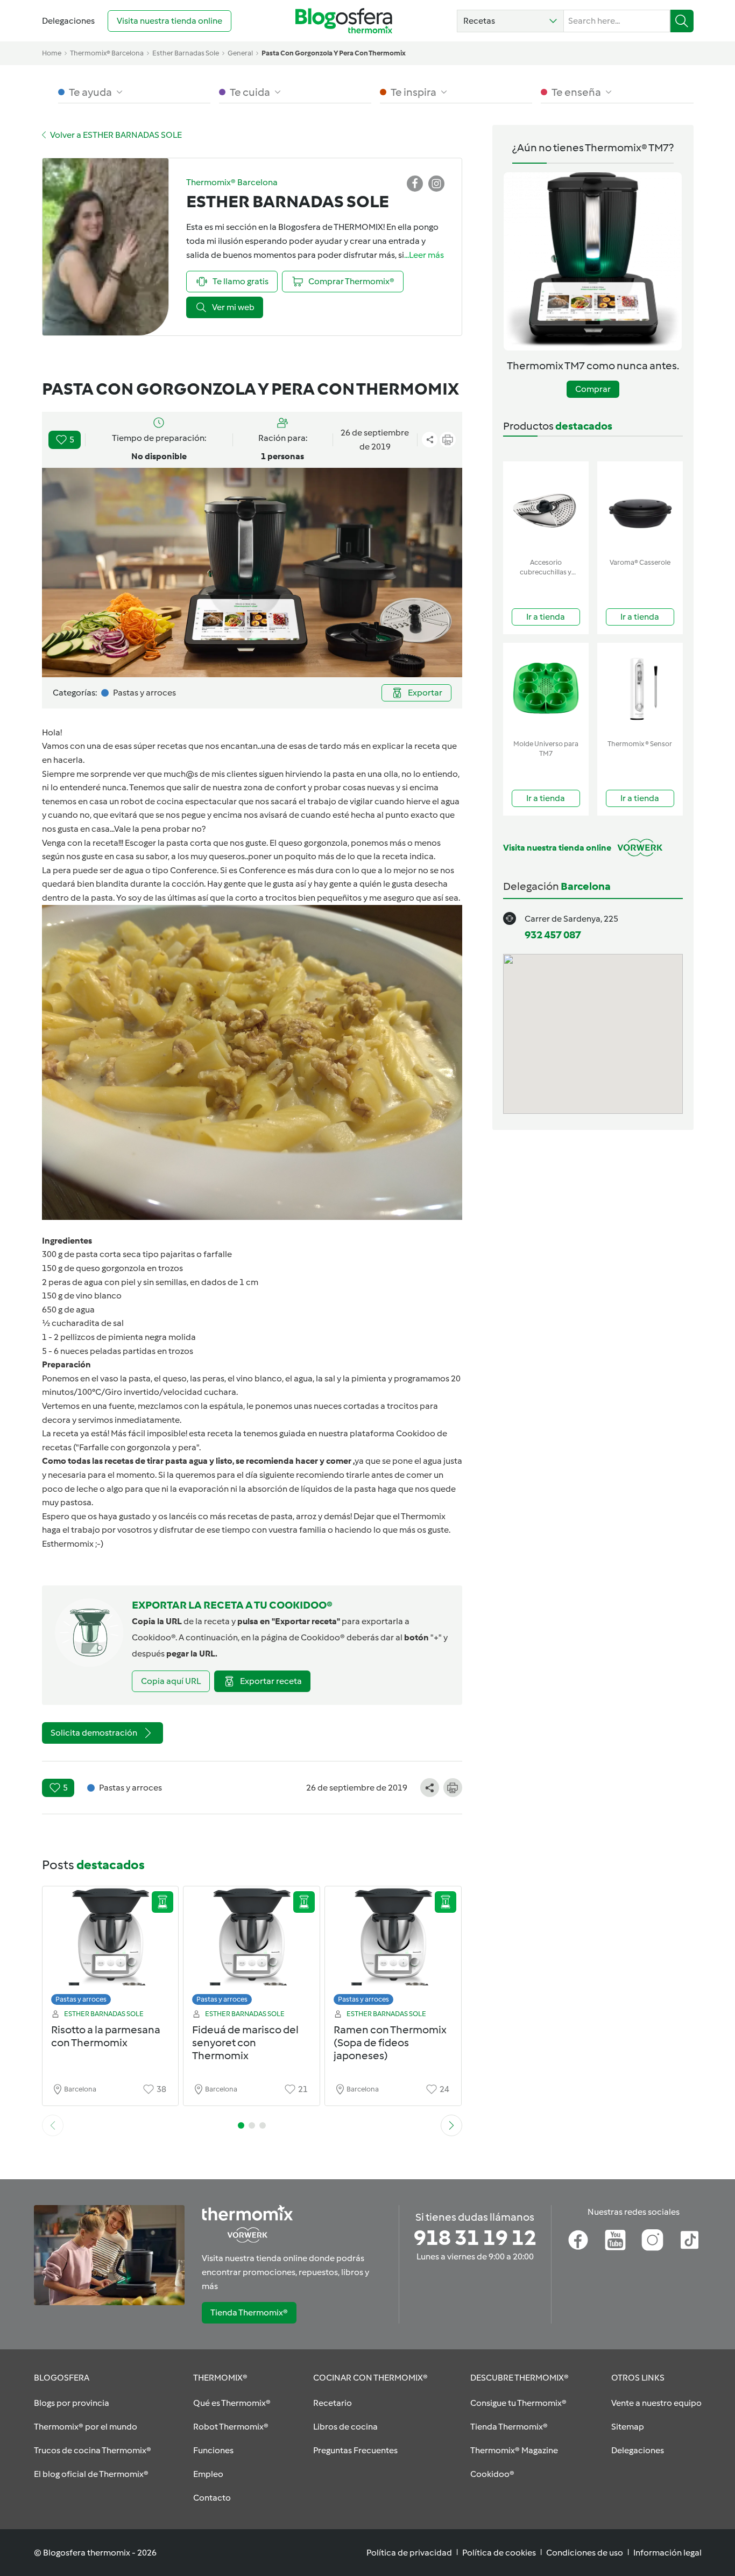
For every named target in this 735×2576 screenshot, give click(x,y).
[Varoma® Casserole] (640, 507)
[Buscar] (682, 21)
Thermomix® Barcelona (107, 53)
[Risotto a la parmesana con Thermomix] (111, 1949)
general (240, 53)
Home (52, 53)
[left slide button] (53, 2125)
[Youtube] (615, 2240)
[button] (510, 21)
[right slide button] (451, 2125)
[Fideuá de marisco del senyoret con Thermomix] (252, 1949)
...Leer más (424, 255)
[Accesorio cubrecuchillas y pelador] (546, 507)
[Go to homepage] (344, 21)
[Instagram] (652, 2240)
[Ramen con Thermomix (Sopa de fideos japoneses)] (393, 1949)
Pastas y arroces (81, 1999)
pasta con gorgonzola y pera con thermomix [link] (334, 53)
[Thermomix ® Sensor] (640, 689)
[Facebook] (578, 2240)
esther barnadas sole (186, 53)
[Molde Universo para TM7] (546, 689)
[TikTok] (690, 2240)
